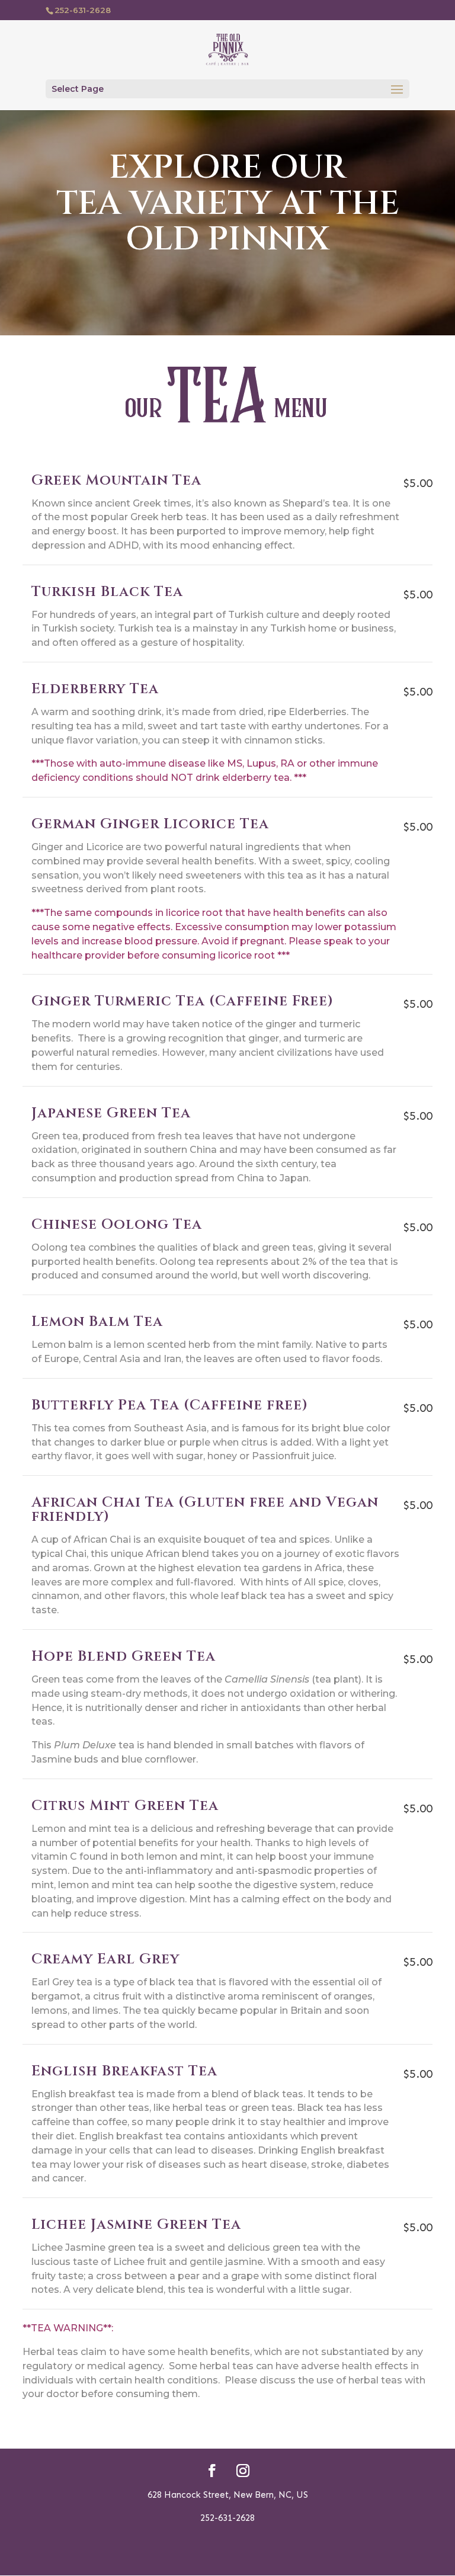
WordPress (296, 2559)
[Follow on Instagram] (243, 2471)
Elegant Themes (207, 2559)
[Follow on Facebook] (212, 2471)
